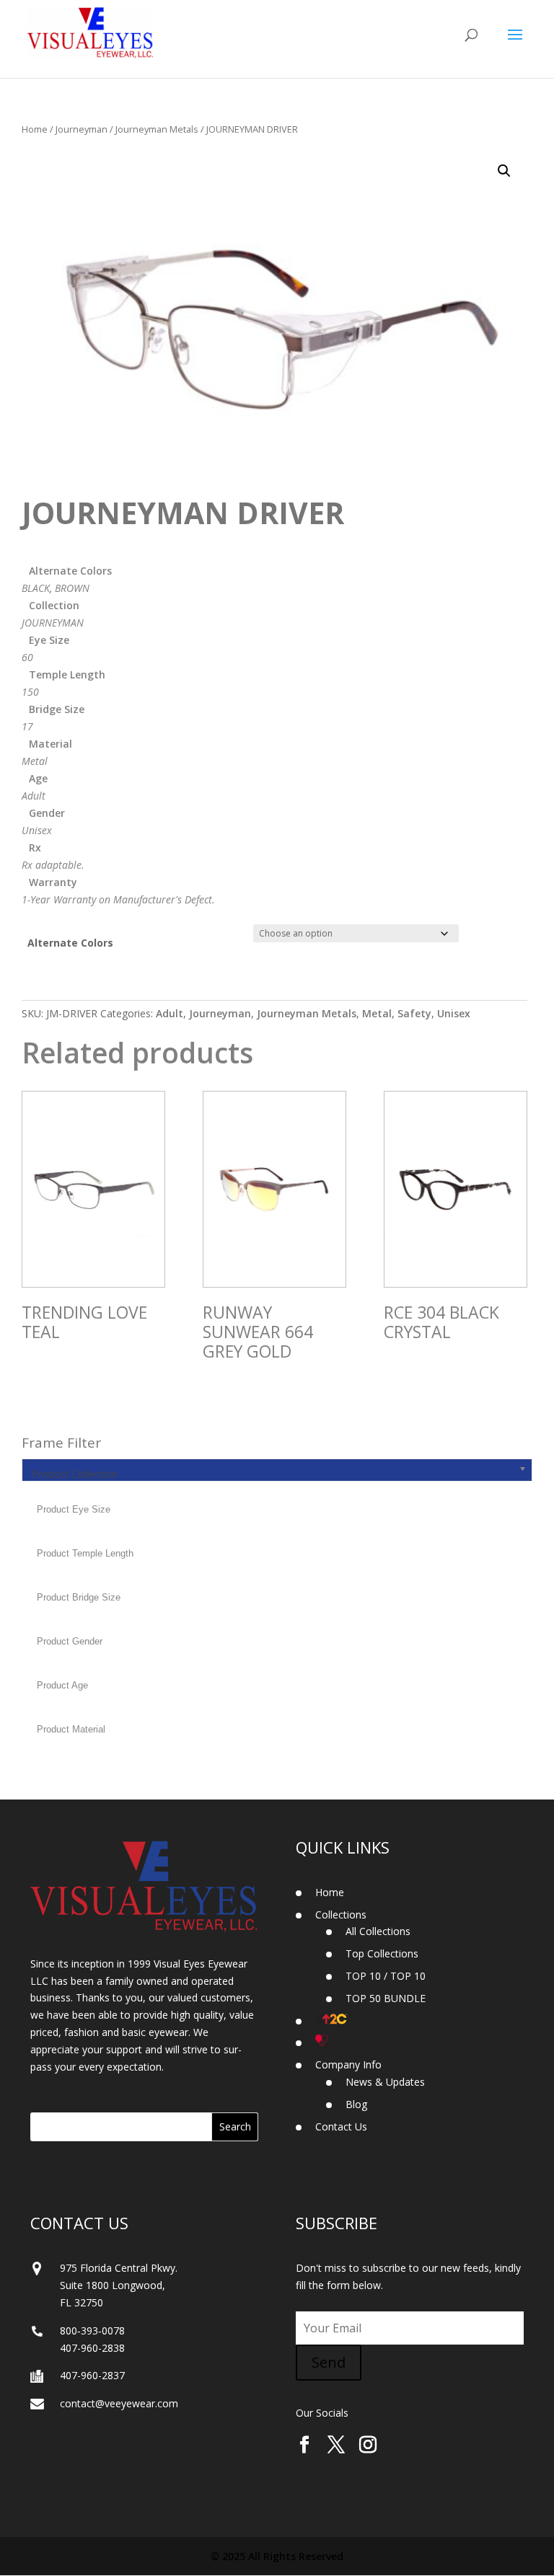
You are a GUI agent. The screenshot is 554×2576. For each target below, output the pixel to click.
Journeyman (82, 129)
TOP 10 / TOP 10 (386, 1976)
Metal (35, 761)
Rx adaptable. (53, 865)
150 (30, 692)
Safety (414, 1013)
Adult (34, 796)
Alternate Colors (70, 943)
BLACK (36, 588)
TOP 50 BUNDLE (386, 1998)
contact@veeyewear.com (119, 2403)
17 (27, 726)
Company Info (348, 2064)
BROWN (72, 588)
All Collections (378, 1931)
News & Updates (385, 2082)
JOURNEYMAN (53, 623)
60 (27, 657)
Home (35, 129)
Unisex (37, 830)
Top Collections (382, 1953)
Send (329, 2362)
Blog (356, 2104)
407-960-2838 (92, 2348)
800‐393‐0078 (92, 2331)
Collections (341, 1915)
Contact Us (341, 2126)
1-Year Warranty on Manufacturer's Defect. (118, 899)
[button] (504, 171)
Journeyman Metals (157, 129)
